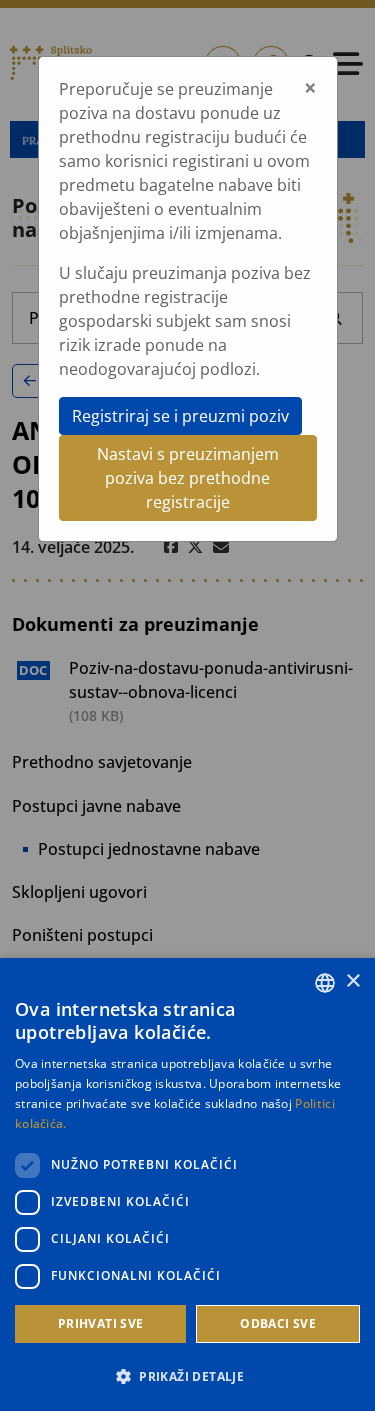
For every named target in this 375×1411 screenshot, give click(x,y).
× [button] (352, 981)
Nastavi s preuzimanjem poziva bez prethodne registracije (188, 478)
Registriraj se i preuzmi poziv (180, 416)
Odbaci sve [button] (278, 1323)
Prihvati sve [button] (101, 1323)
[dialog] (187, 1184)
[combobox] (325, 983)
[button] (187, 1376)
